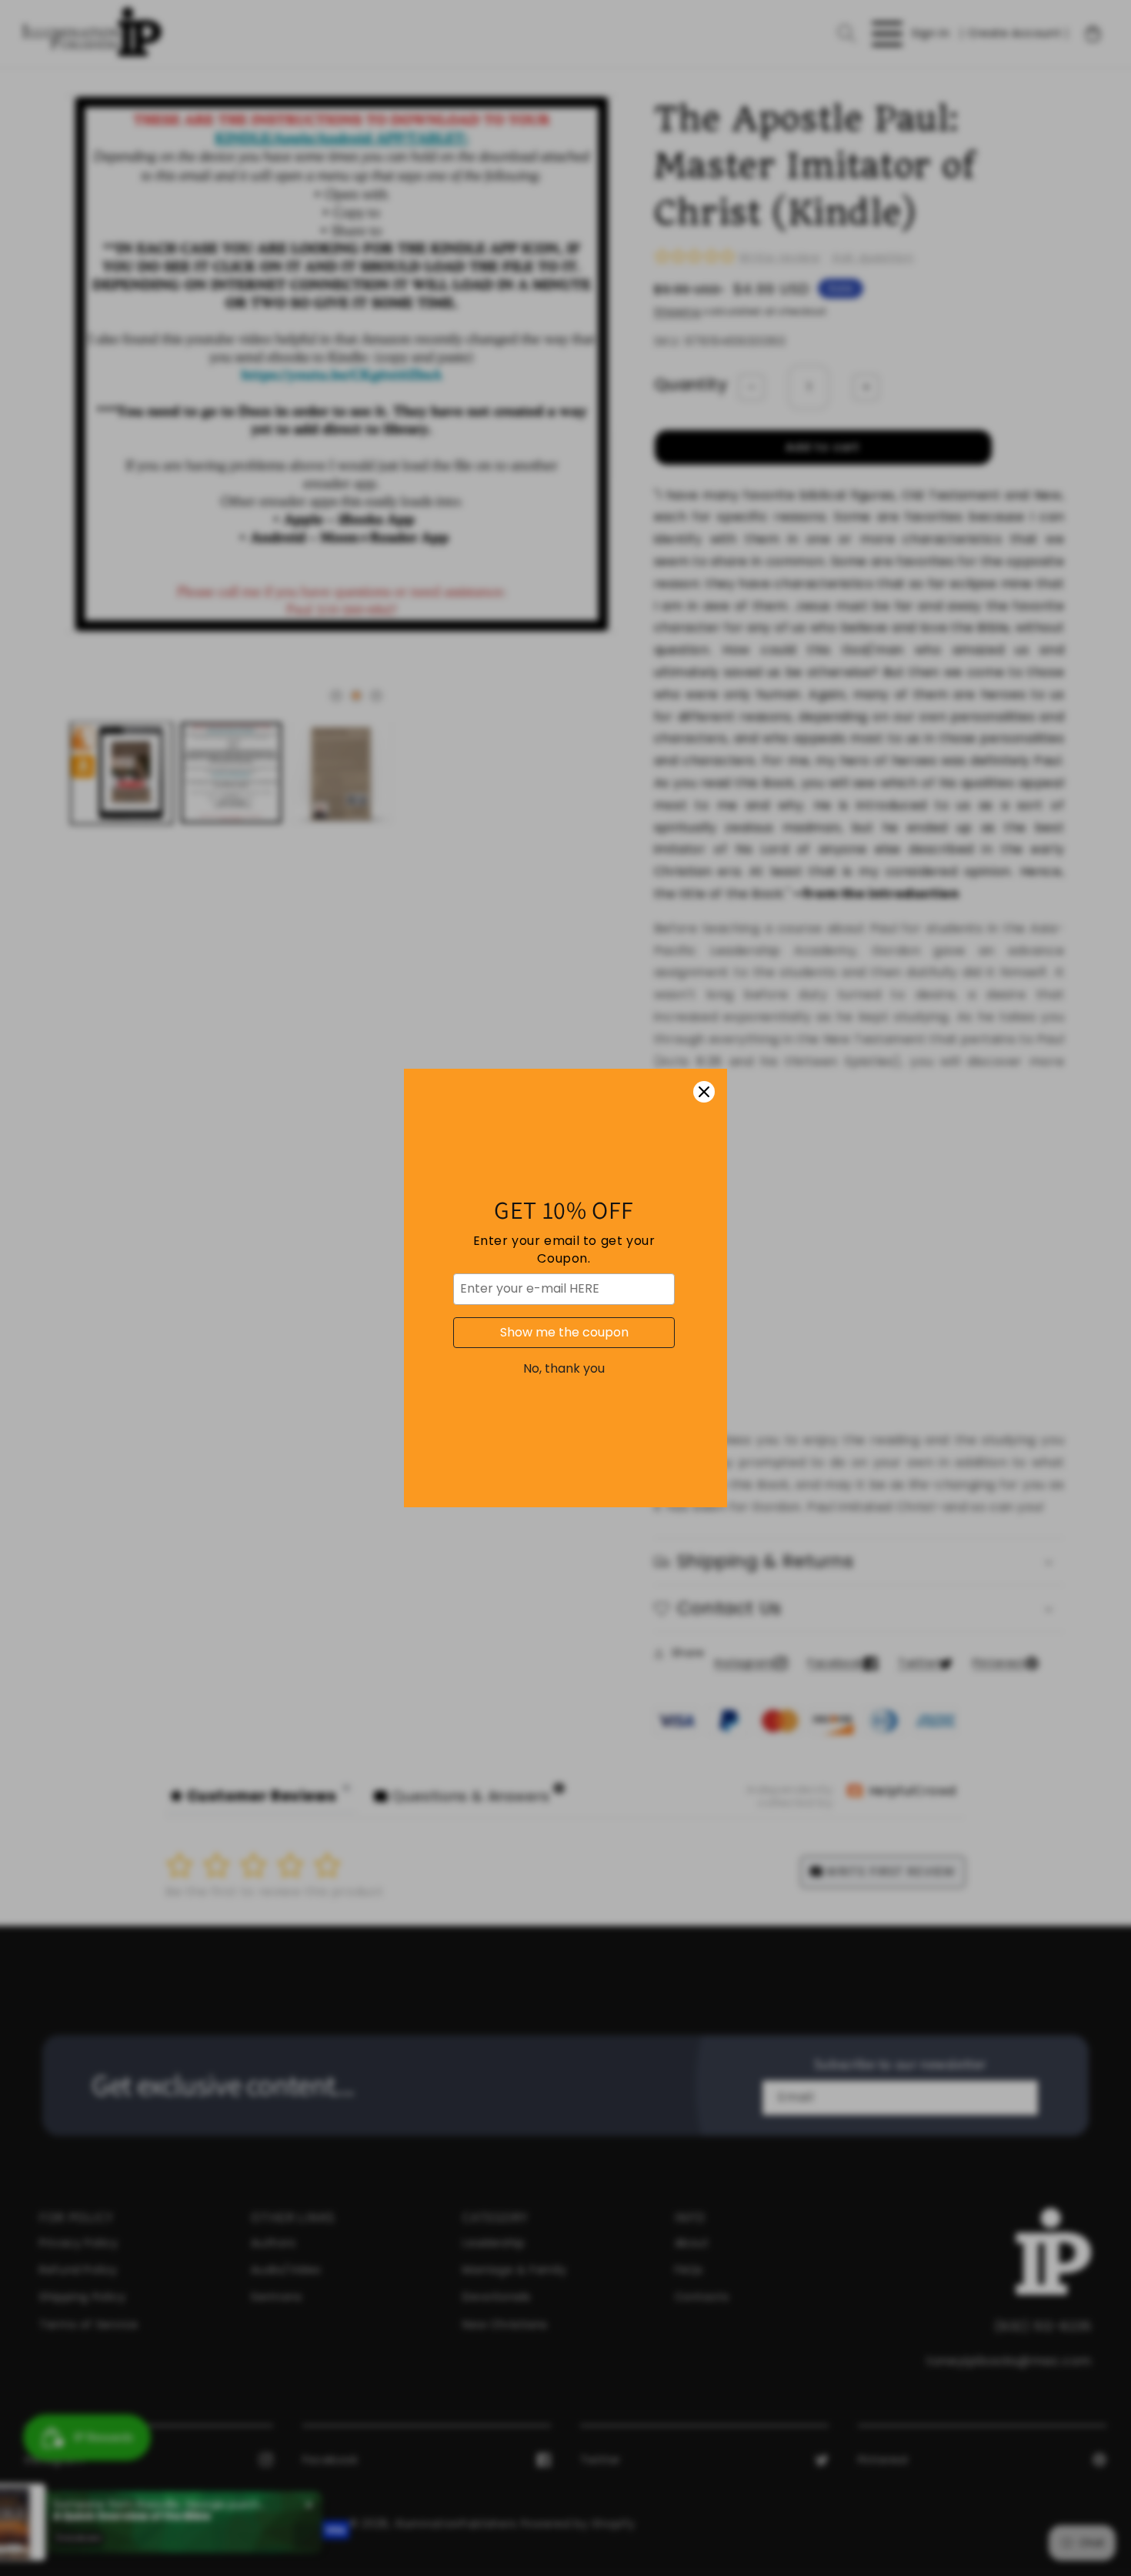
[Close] (704, 1092)
